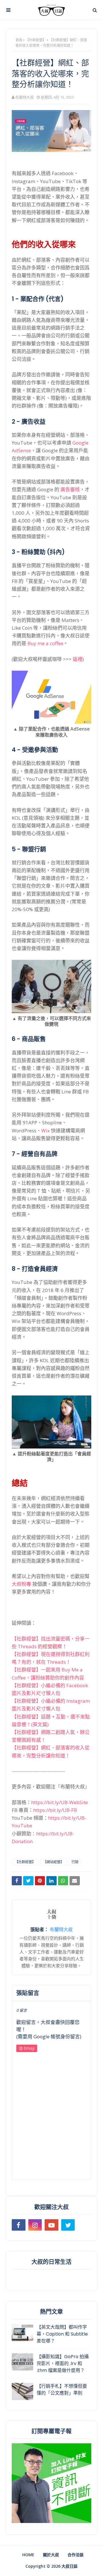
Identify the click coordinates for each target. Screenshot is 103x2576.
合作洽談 (76, 2555)
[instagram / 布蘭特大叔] (35, 2225)
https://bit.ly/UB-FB (55, 1810)
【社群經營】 (36, 40)
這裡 (78, 659)
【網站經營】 (54, 1862)
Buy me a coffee (45, 643)
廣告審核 (70, 489)
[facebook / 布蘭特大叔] (19, 2225)
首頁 (19, 40)
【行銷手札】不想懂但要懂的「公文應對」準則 (62, 2390)
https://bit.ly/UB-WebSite (60, 1802)
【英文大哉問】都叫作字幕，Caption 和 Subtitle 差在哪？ (62, 2334)
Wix (45, 1131)
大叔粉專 (21, 1584)
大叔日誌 (70, 2566)
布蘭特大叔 (24, 97)
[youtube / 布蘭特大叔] (51, 2225)
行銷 (75, 1862)
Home (28, 2555)
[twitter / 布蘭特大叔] (68, 2225)
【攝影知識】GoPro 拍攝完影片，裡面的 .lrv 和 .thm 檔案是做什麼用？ (63, 2363)
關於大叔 (51, 2555)
